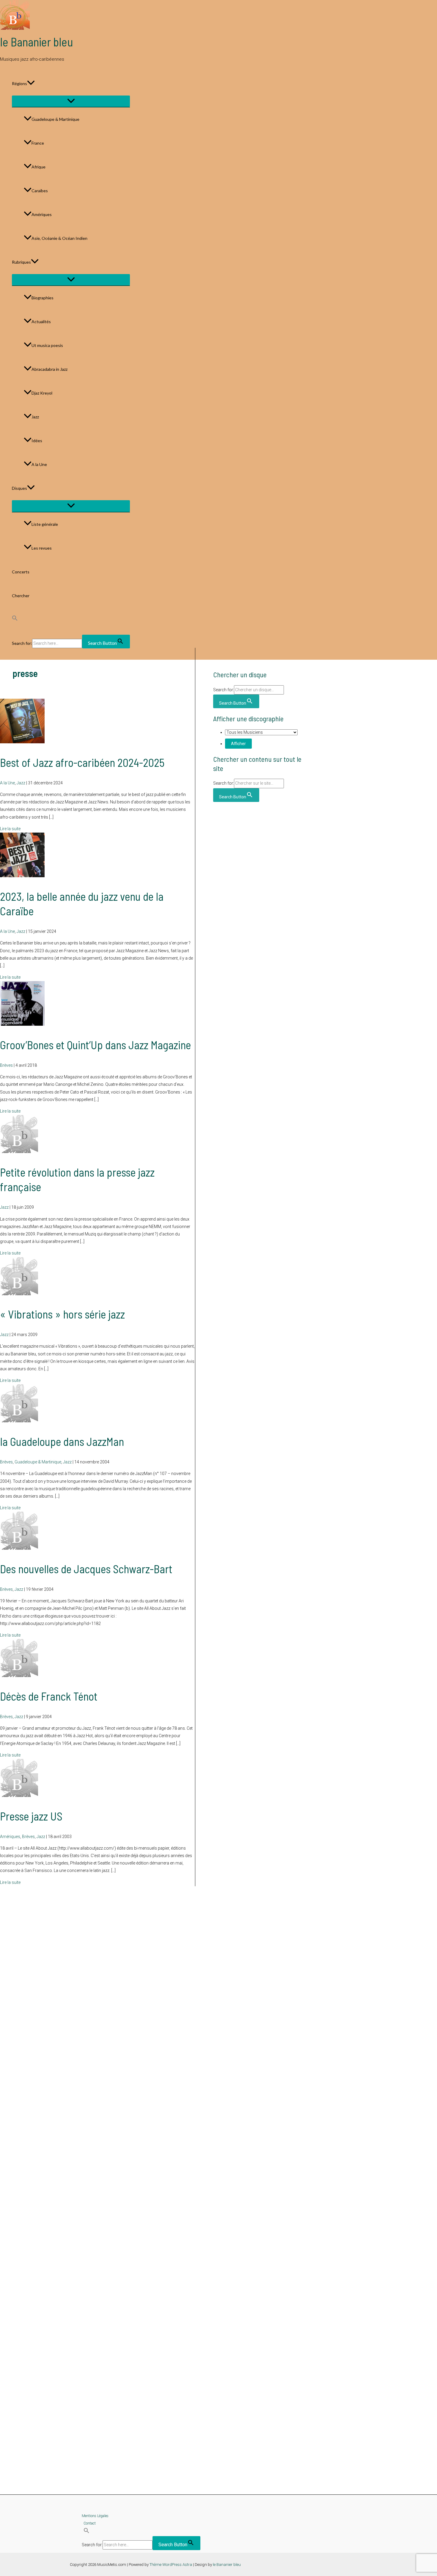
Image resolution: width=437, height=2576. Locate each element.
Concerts (21, 572)
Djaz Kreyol (42, 393)
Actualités (41, 322)
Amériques (42, 214)
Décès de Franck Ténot (49, 1696)
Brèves (6, 1065)
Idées (37, 441)
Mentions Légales (95, 2516)
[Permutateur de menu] (71, 101)
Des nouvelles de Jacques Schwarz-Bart (86, 1569)
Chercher (21, 596)
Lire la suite (10, 829)
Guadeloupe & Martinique (55, 119)
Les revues (42, 548)
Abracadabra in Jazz (49, 369)
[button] (31, 84)
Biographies (43, 298)
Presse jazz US (31, 1816)
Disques (19, 488)
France (38, 143)
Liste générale (45, 524)
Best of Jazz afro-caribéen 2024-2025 (82, 762)
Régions (19, 83)
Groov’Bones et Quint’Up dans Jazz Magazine (95, 1045)
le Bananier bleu (37, 42)
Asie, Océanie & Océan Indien (59, 238)
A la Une (39, 464)
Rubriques (21, 262)
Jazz (35, 417)
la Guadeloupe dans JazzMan (62, 1441)
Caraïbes (40, 191)
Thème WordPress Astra (171, 2565)
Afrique (38, 167)
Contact (90, 2523)
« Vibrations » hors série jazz (62, 1314)
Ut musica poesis (47, 345)
